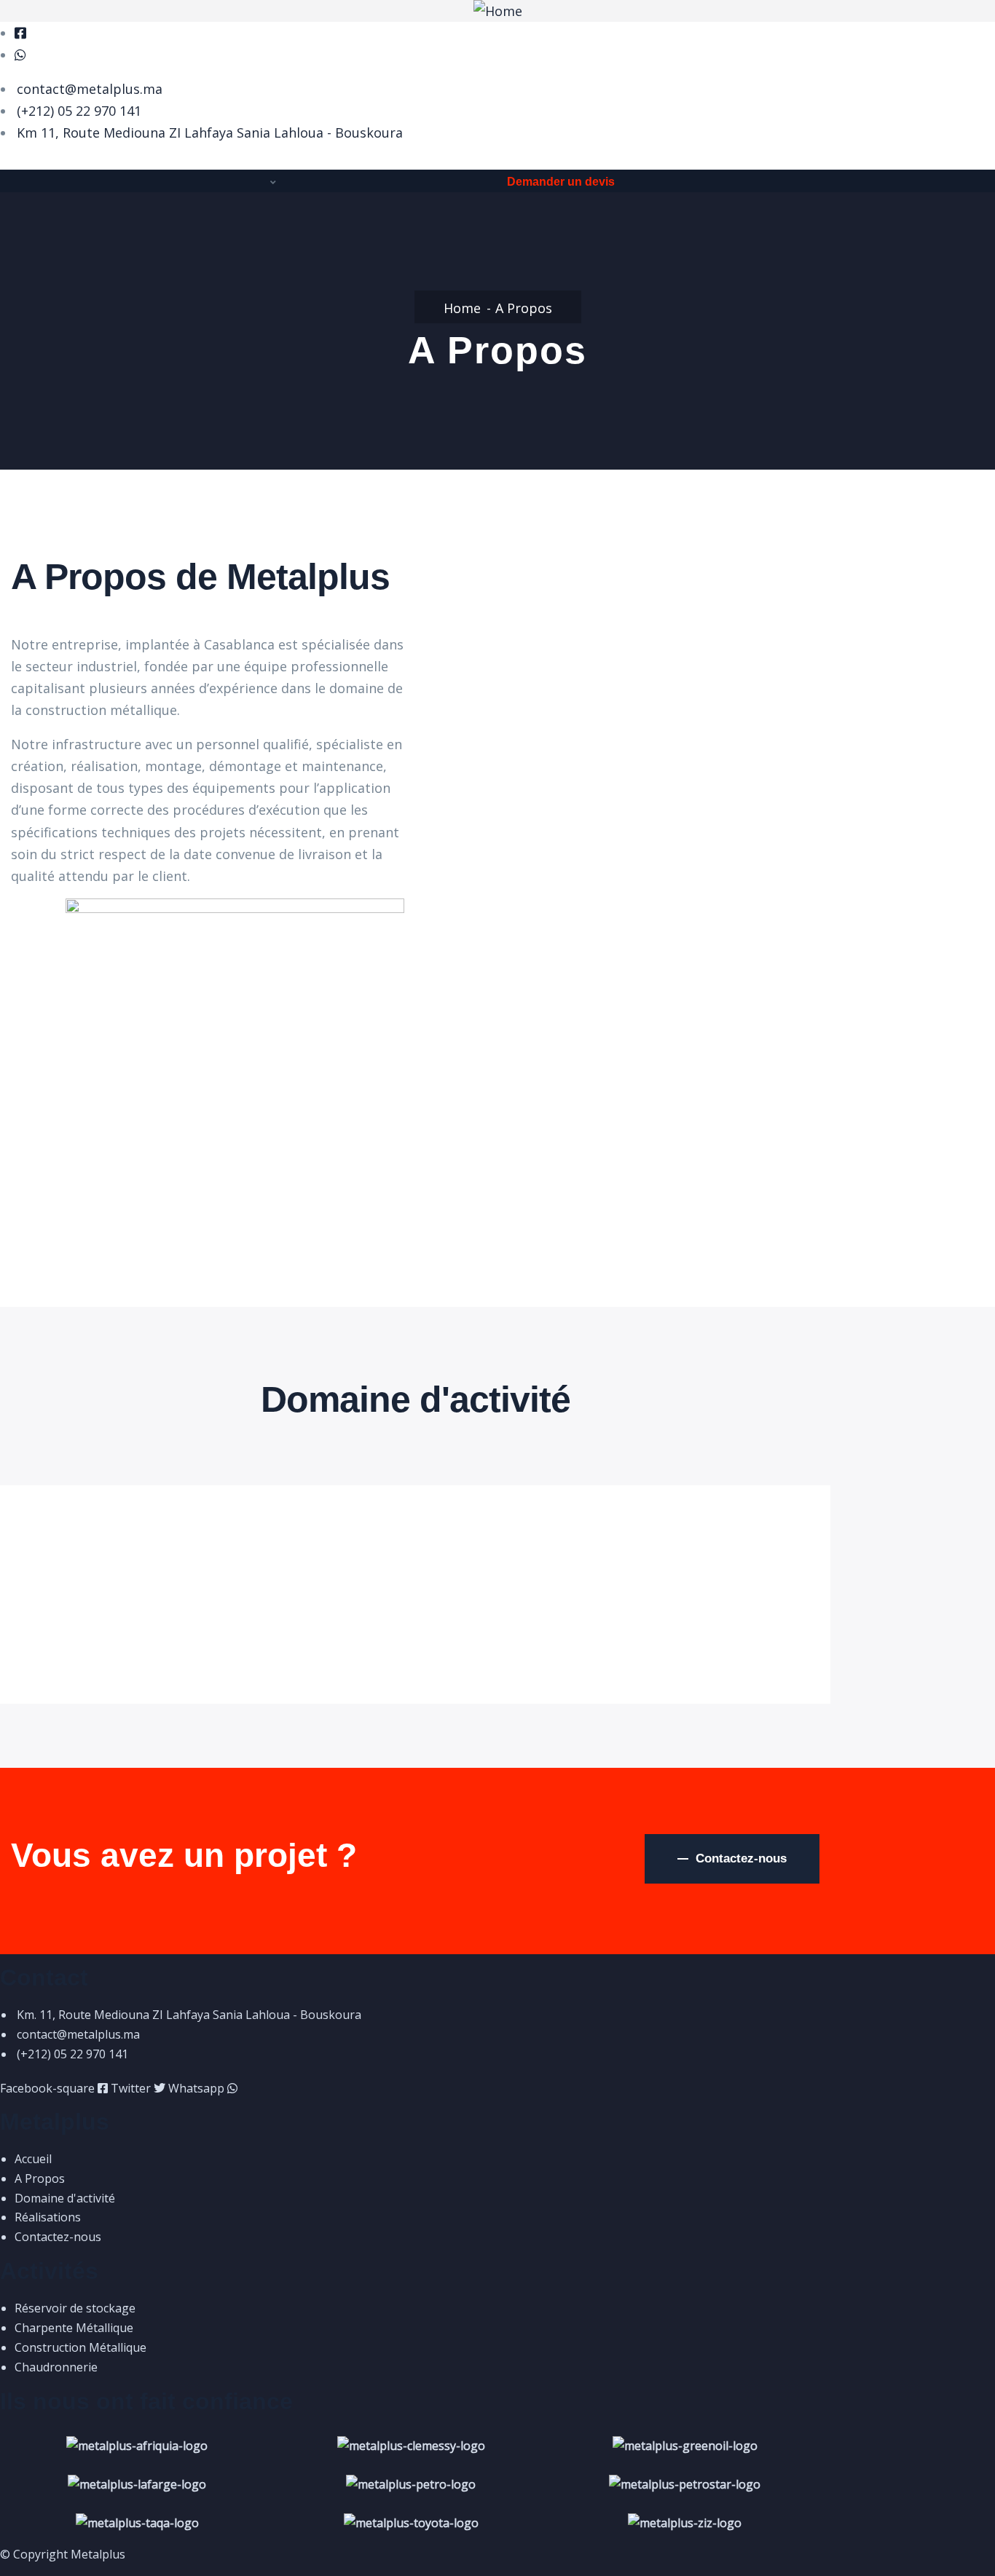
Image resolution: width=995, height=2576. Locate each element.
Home (462, 308)
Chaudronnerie (82, 1565)
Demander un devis (561, 182)
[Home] (498, 11)
